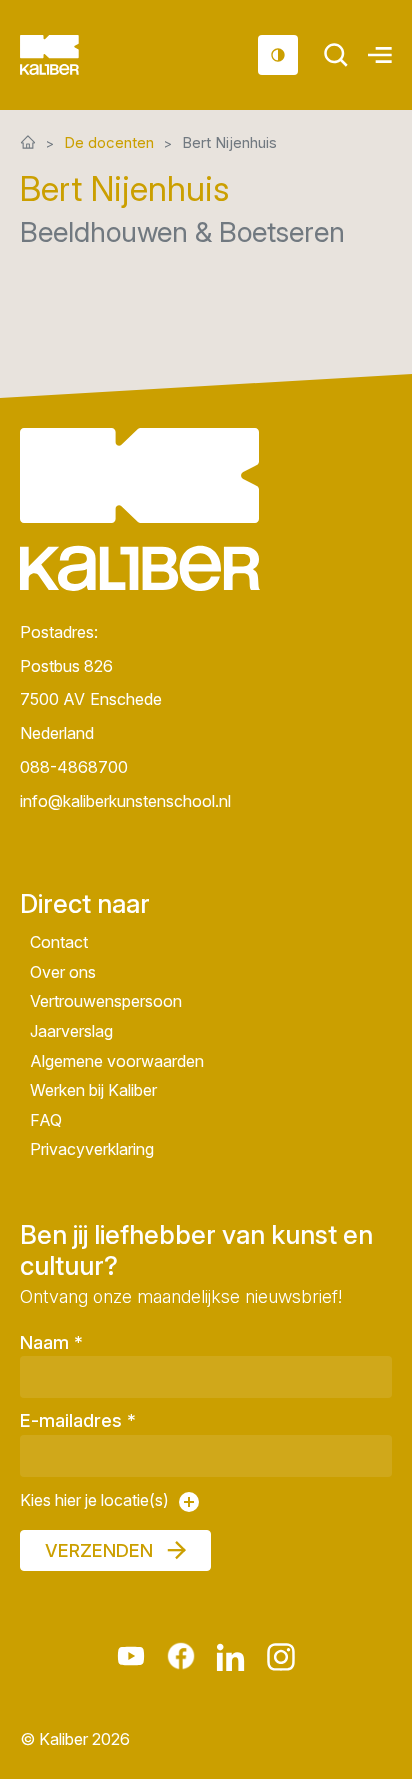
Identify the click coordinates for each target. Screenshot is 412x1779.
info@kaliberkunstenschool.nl (125, 801)
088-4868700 (74, 767)
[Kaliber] (73, 55)
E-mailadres (78, 1420)
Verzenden (99, 1550)
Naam (51, 1342)
